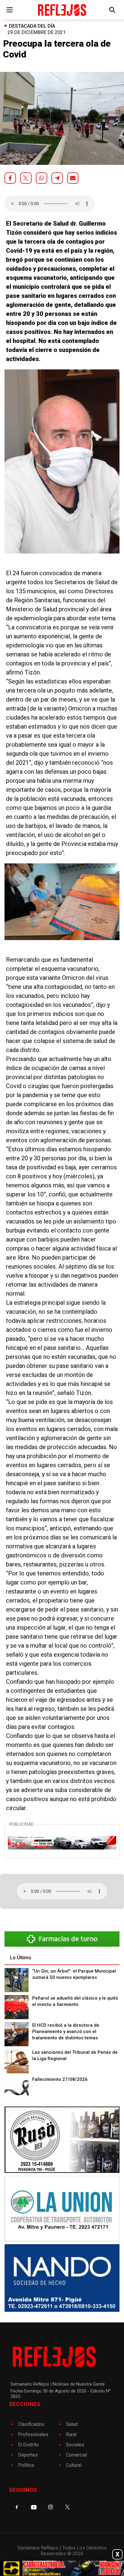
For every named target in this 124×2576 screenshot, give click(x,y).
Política (26, 2465)
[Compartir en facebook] (10, 178)
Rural (71, 2434)
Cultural (74, 2465)
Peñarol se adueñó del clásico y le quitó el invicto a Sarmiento (75, 2001)
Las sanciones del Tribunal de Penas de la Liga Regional (75, 2055)
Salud (72, 2424)
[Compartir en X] (26, 178)
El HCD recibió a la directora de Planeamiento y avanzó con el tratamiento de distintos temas (66, 2031)
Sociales (75, 2445)
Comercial (76, 2455)
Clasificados (31, 2424)
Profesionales (33, 2434)
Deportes (28, 2455)
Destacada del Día (32, 26)
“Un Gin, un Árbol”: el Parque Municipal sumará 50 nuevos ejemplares (74, 1974)
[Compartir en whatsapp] (42, 178)
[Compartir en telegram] (57, 178)
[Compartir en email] (73, 178)
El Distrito (28, 2445)
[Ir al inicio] (62, 10)
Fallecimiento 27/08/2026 (60, 2079)
